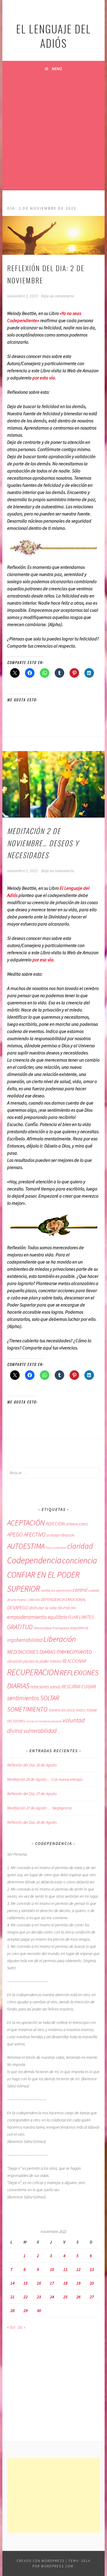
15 (26, 2283)
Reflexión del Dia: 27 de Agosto (32, 1794)
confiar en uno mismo (56, 1590)
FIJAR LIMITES (81, 1617)
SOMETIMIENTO (27, 1709)
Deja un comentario (58, 296)
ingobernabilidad (25, 1640)
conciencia (80, 1560)
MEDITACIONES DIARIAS (31, 1652)
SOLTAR (50, 1698)
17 (52, 2283)
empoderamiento (27, 1617)
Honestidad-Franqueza (51, 1628)
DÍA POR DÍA (67, 1608)
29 (26, 2311)
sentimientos (23, 1698)
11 (65, 2269)
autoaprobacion (60, 1535)
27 (92, 2297)
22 (26, 2297)
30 (39, 2311)
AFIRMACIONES (77, 1524)
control (80, 1590)
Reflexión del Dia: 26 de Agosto (32, 1822)
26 (78, 2297)
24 (52, 2297)
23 (39, 2297)
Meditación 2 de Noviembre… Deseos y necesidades (43, 843)
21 (12, 2297)
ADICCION (55, 1524)
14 (12, 2283)
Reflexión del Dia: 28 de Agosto (32, 1765)
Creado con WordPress (41, 2561)
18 (65, 2283)
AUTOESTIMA (26, 1546)
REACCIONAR (74, 1661)
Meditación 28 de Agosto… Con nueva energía (45, 1779)
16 (39, 2283)
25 (65, 2297)
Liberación (60, 1639)
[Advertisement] (53, 133)
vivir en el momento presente (44, 1721)
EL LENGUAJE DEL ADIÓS (53, 36)
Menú (57, 69)
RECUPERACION (33, 1672)
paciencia (31, 1661)
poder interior (51, 1661)
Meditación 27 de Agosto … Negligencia (39, 1808)
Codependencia (34, 1560)
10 (52, 2269)
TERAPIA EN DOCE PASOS (67, 1710)
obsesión (15, 1661)
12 (78, 2269)
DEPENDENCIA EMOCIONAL (63, 1599)
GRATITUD (20, 1627)
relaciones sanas (45, 1687)
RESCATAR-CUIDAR (79, 1687)
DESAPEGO (18, 1607)
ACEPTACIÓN (26, 1523)
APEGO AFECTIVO (26, 1534)
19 (78, 2283)
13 (92, 2269)
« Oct (11, 2327)
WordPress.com (57, 2566)
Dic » (22, 2327)
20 (92, 2283)
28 (12, 2311)
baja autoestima (56, 1548)
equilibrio (57, 1617)
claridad (80, 1546)
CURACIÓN (33, 1600)
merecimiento (74, 1651)
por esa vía (43, 960)
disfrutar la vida (43, 1608)
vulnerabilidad (40, 1731)
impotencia (79, 1628)
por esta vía (44, 378)
